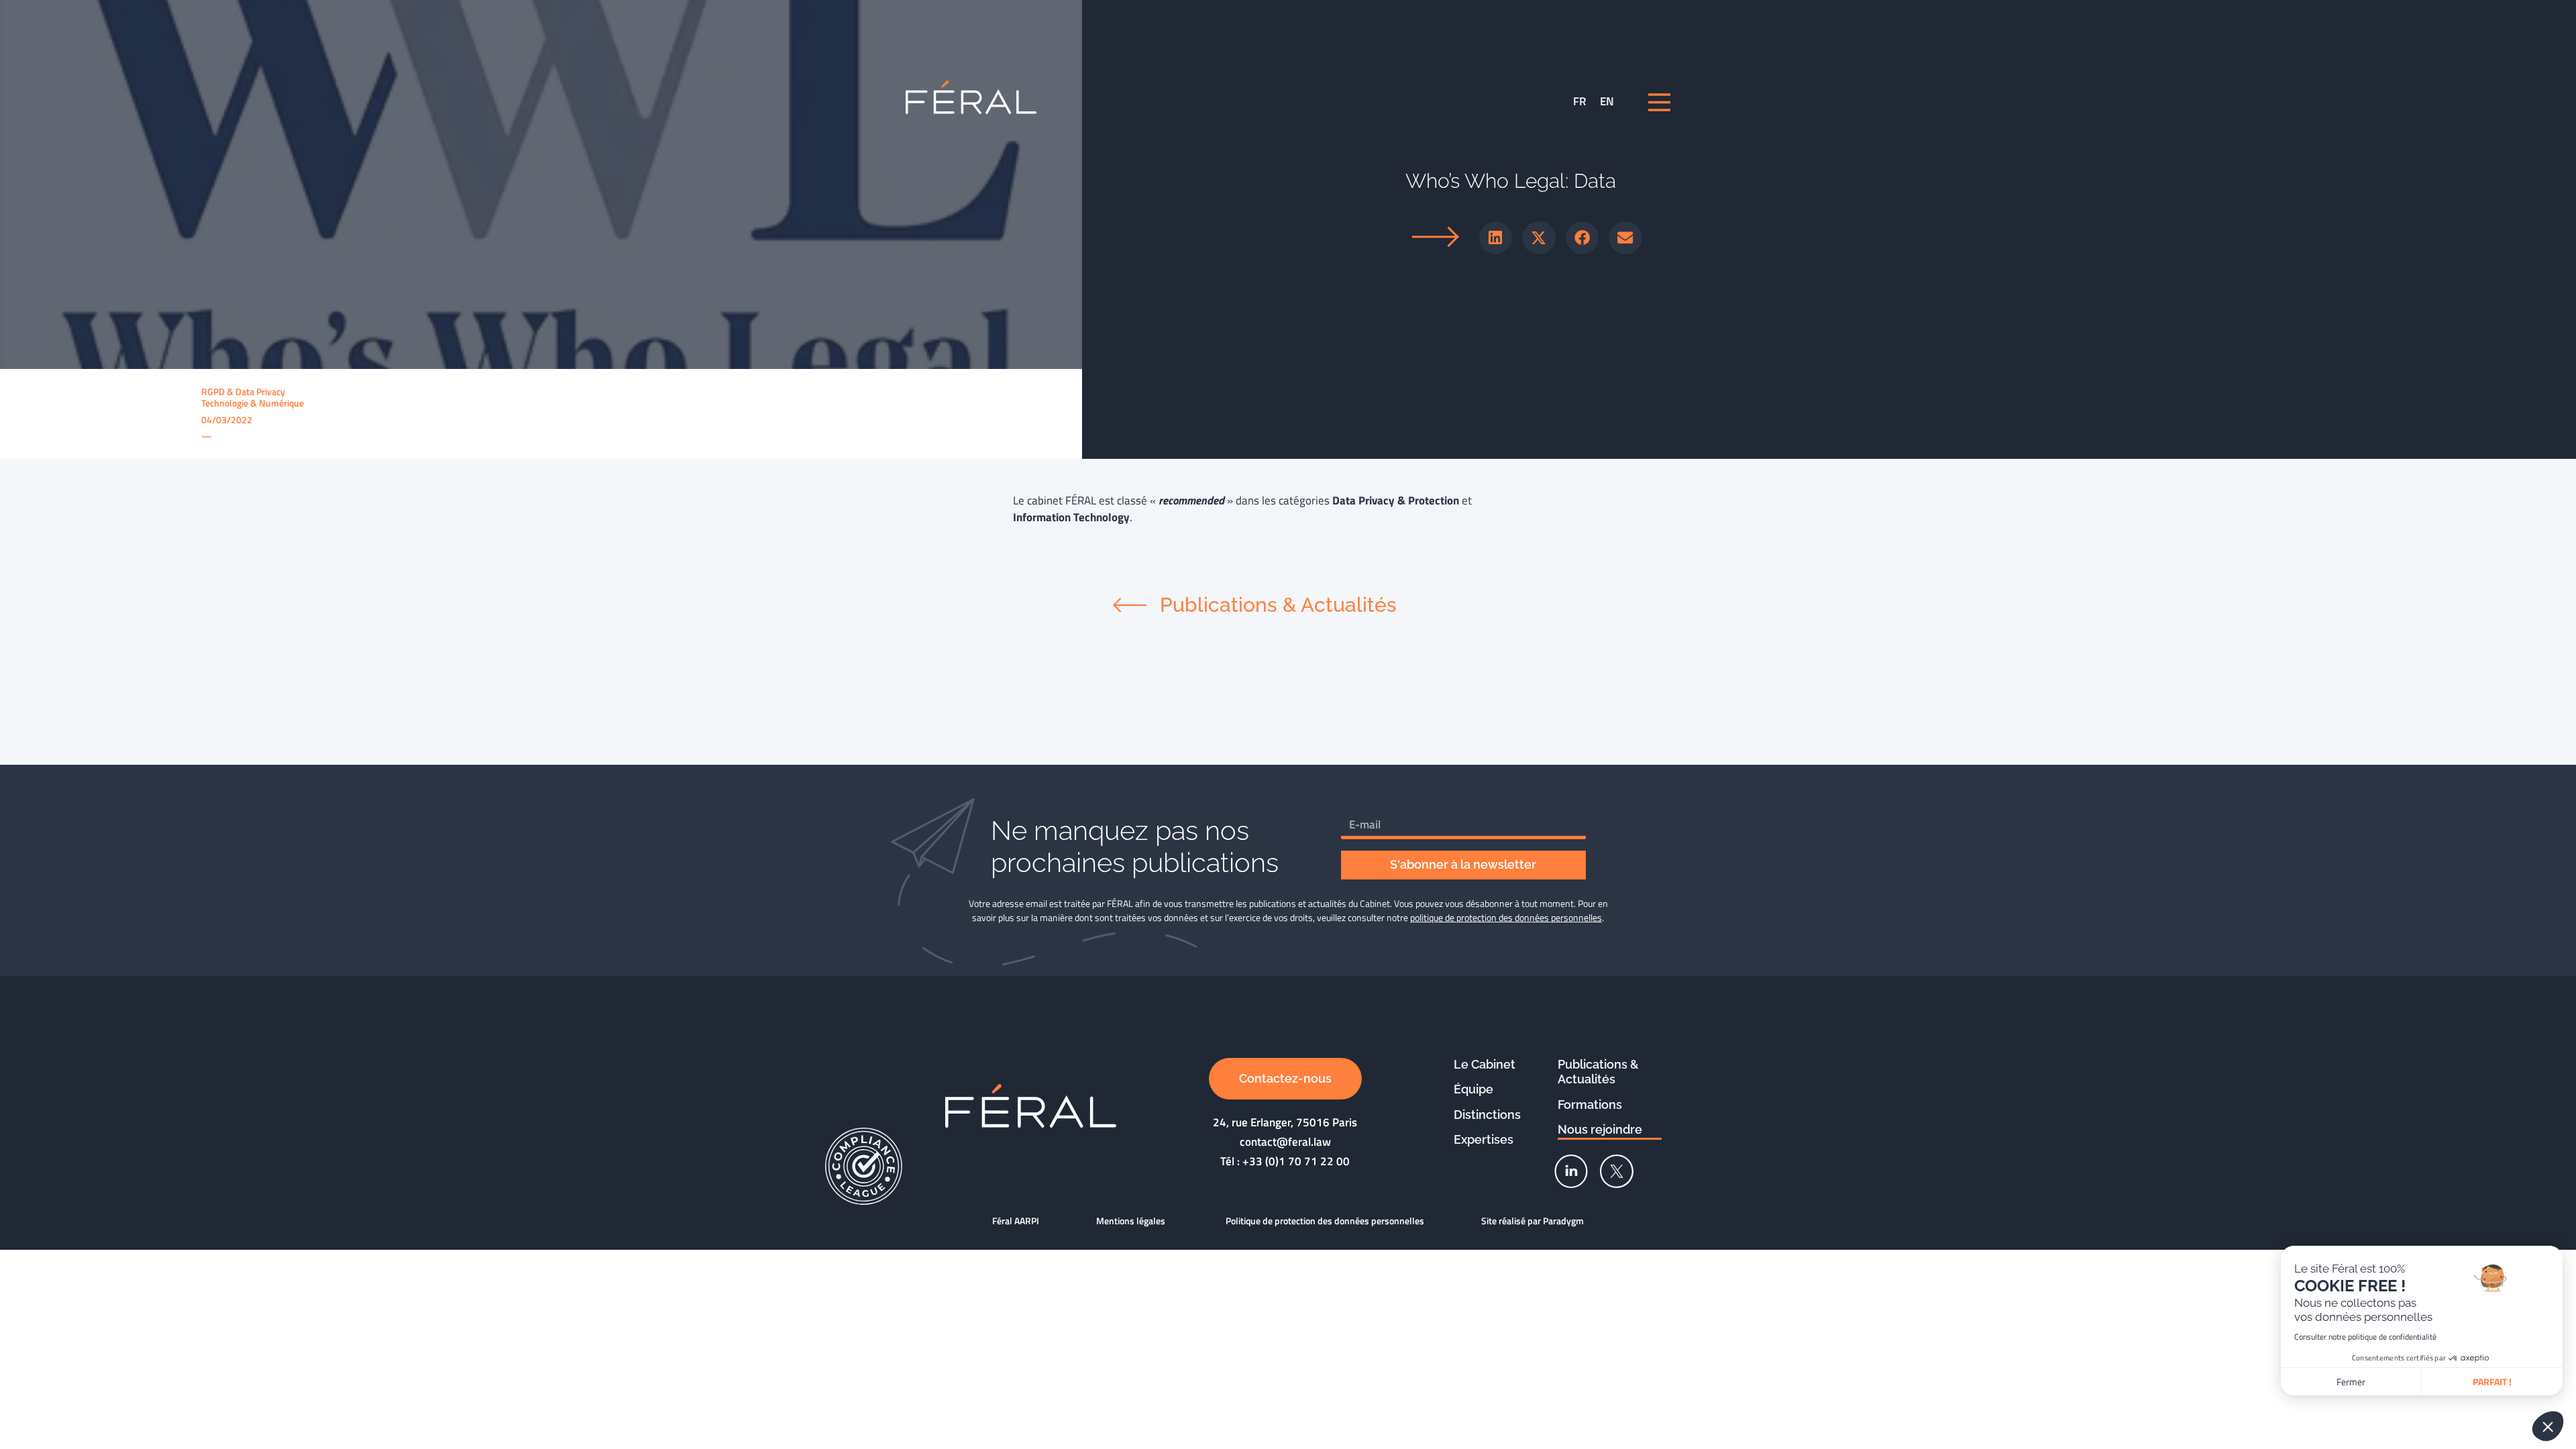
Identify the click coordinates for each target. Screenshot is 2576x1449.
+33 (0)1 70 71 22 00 (1296, 1161)
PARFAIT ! (2492, 1382)
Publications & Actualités (1598, 1072)
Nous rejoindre (1600, 1129)
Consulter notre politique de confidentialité (2365, 1337)
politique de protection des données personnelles (1506, 917)
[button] (1496, 238)
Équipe (1473, 1089)
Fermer (2351, 1382)
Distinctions (1487, 1115)
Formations (1590, 1105)
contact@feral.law (1285, 1142)
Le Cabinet (1485, 1064)
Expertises (1484, 1139)
